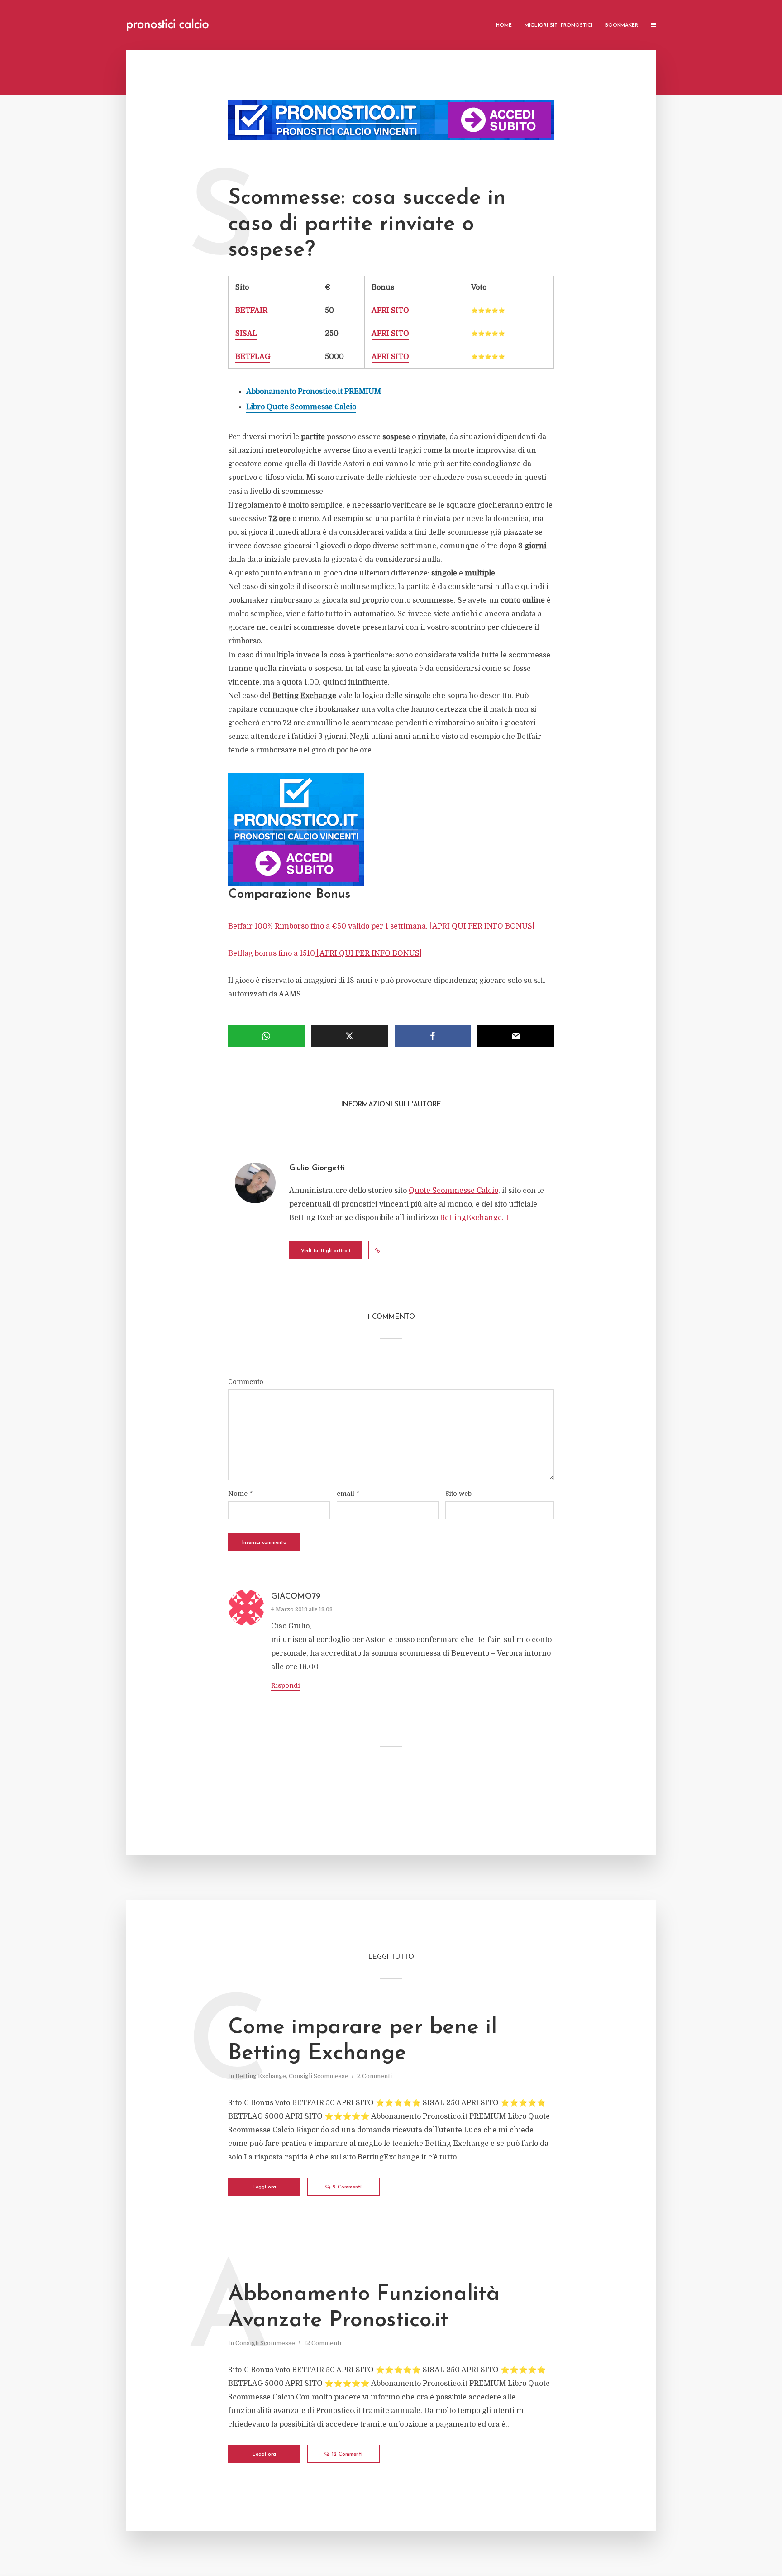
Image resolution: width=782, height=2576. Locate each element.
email (348, 1494)
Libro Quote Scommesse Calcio (301, 407)
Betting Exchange (261, 2076)
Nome (240, 1494)
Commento (246, 1382)
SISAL (246, 334)
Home (504, 26)
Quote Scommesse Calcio (453, 1191)
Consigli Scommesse (319, 2076)
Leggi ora (264, 2187)
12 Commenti (322, 2343)
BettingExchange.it (474, 1218)
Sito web (458, 1494)
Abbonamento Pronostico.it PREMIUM (314, 392)
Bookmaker (622, 26)
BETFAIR (251, 311)
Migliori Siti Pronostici (558, 26)
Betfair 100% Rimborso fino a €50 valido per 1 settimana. (381, 926)
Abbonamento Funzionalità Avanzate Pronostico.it (364, 2308)
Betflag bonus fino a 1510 (325, 953)
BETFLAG (253, 357)
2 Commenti (374, 2076)
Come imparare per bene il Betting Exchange (362, 2041)
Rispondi (286, 1685)
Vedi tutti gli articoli (326, 1251)
